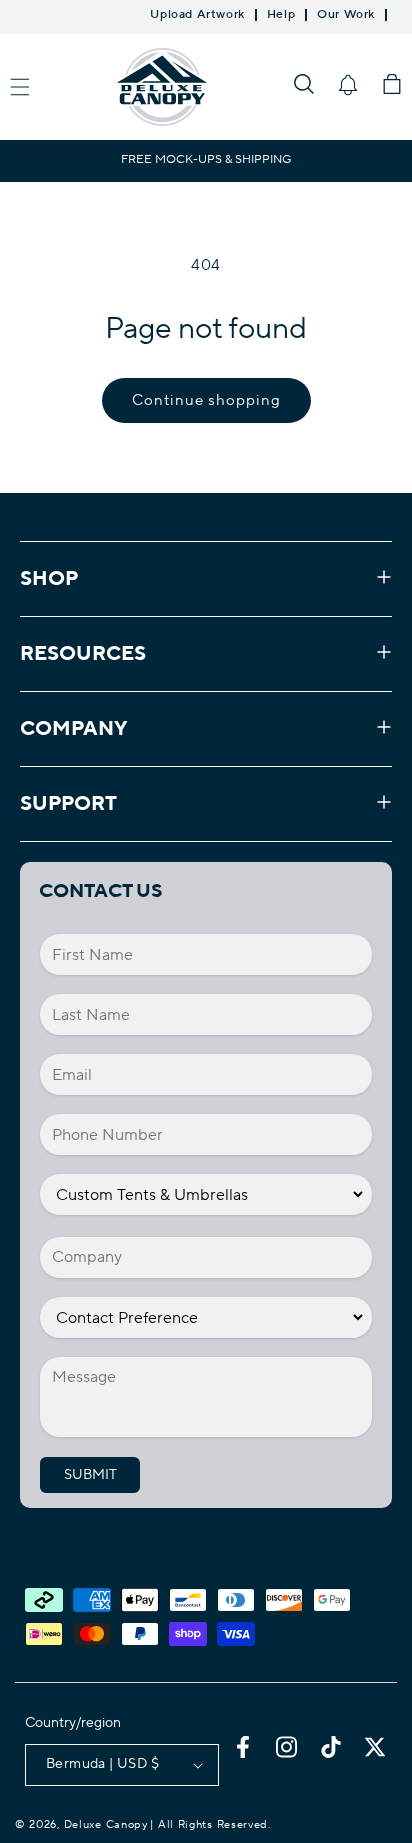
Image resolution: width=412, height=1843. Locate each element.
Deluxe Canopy (106, 1825)
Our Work (346, 15)
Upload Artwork (197, 15)
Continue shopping (206, 400)
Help (281, 15)
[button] (304, 84)
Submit (90, 1475)
